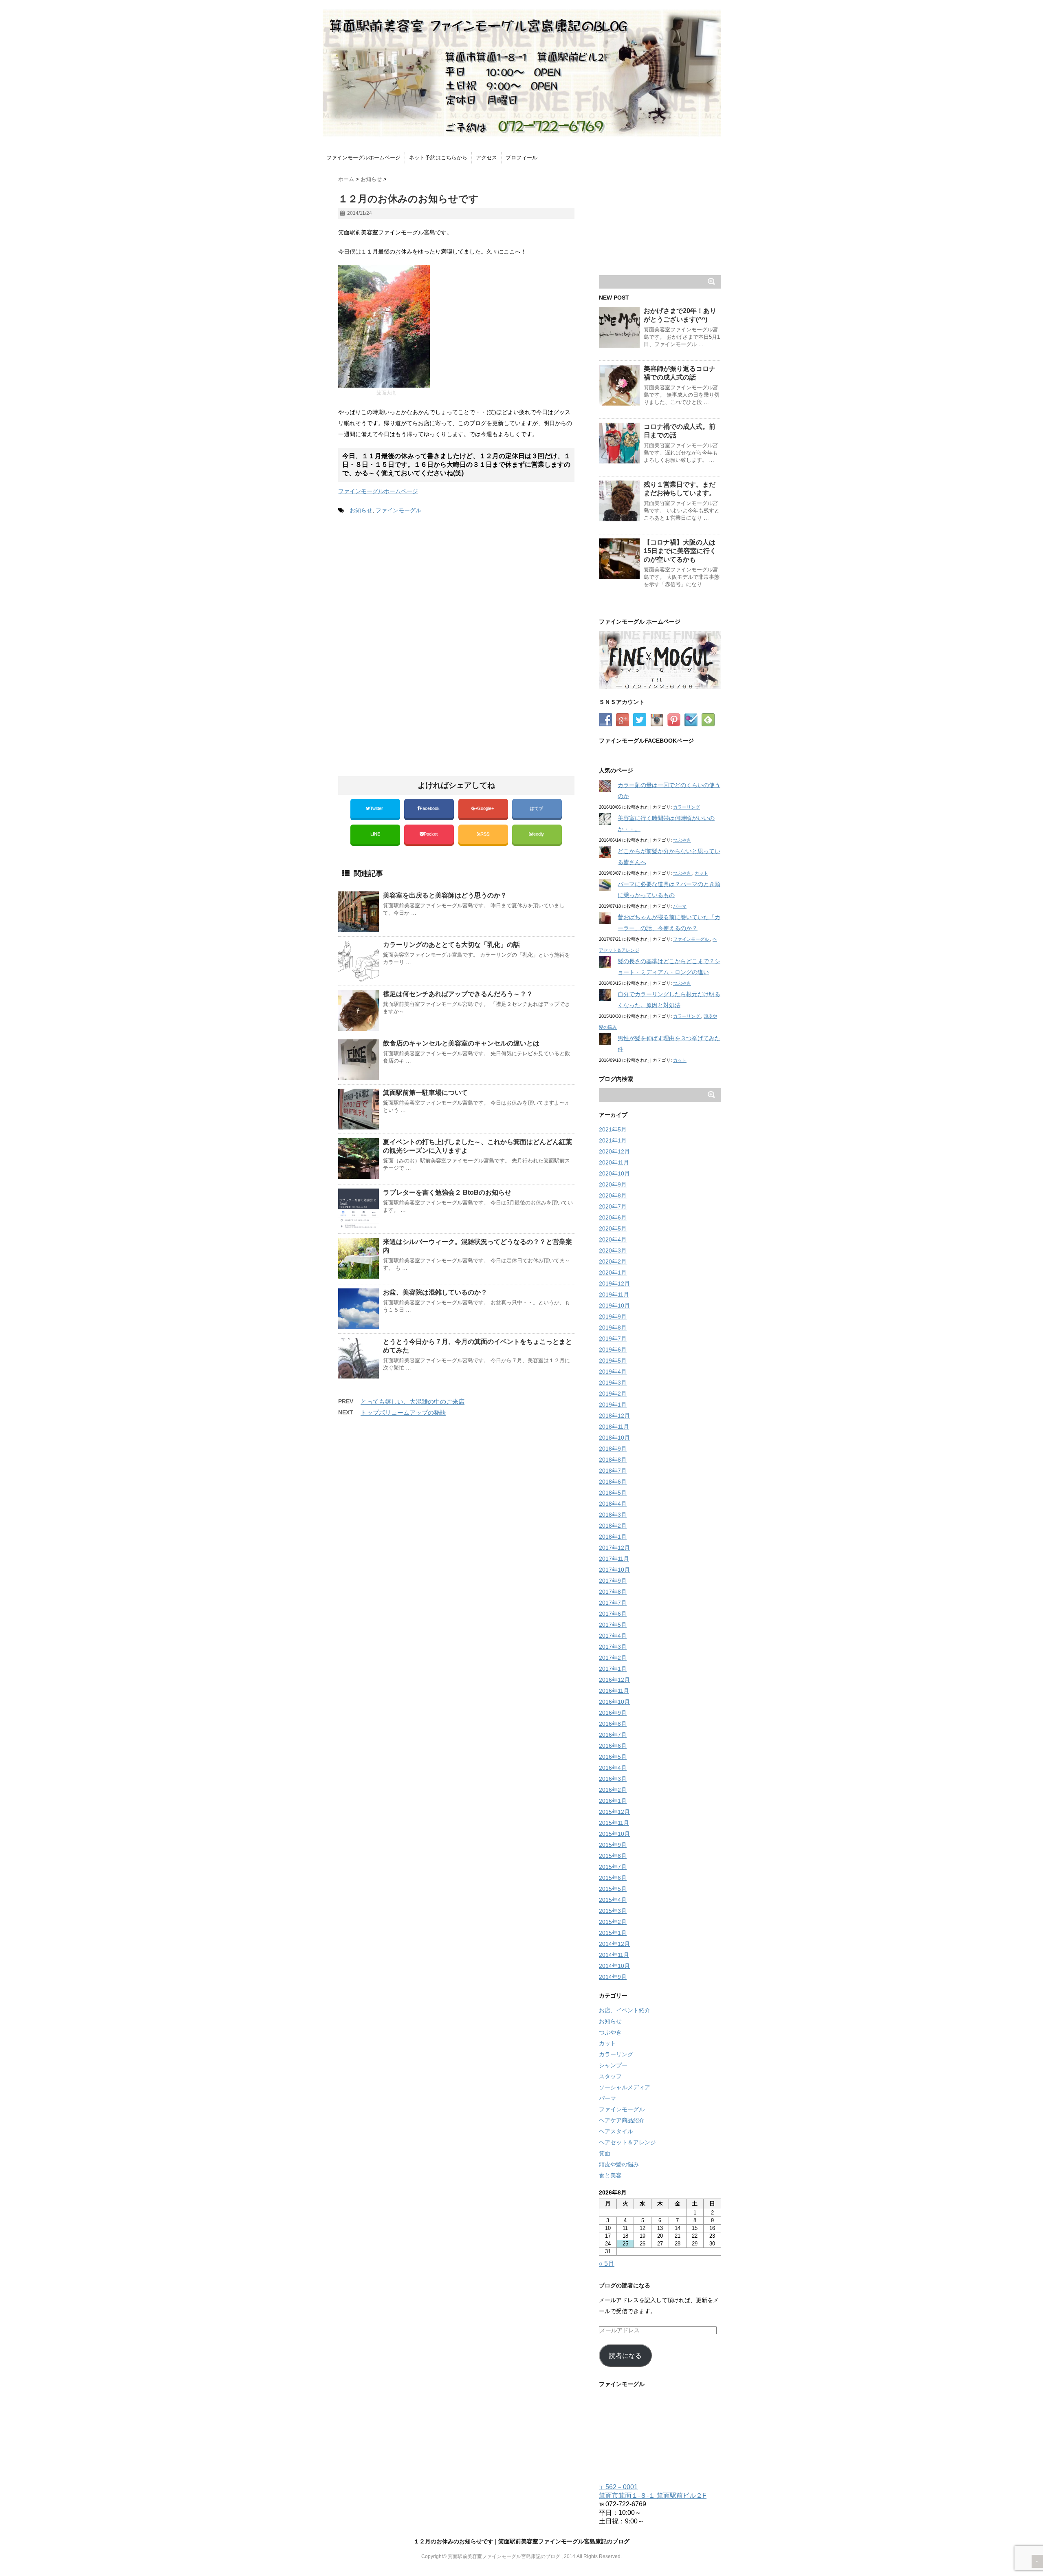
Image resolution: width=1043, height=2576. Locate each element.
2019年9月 (613, 1317)
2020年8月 (613, 1195)
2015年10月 (614, 1834)
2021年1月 (613, 1140)
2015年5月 (613, 1889)
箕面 (605, 2153)
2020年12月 (614, 1151)
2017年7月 (613, 1603)
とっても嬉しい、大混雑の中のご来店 (413, 1402)
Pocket (431, 834)
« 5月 (607, 2264)
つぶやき (682, 840)
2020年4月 (613, 1239)
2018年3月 (613, 1515)
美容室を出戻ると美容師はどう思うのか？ (445, 895)
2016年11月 (614, 1691)
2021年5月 (613, 1129)
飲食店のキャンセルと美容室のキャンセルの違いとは (461, 1043)
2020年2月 (613, 1262)
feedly (539, 834)
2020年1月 (613, 1273)
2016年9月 (613, 1713)
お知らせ (361, 510)
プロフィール (521, 158)
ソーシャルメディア (625, 2087)
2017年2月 (613, 1658)
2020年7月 (613, 1206)
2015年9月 (613, 1845)
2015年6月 (613, 1878)
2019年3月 (613, 1383)
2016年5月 (613, 1757)
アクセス (486, 158)
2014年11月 (614, 1955)
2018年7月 (613, 1471)
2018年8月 (613, 1460)
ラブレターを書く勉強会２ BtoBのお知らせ (447, 1192)
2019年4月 (613, 1372)
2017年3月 (613, 1647)
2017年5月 (613, 1625)
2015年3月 (613, 1911)
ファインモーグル (398, 510)
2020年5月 (613, 1228)
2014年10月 (614, 1966)
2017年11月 (614, 1559)
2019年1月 (613, 1405)
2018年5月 (613, 1493)
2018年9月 (613, 1449)
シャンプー (613, 2065)
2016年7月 (613, 1735)
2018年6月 (613, 1482)
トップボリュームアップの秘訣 (403, 1413)
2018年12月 (614, 1416)
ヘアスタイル (616, 2131)
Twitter (377, 808)
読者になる (625, 2356)
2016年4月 (613, 1768)
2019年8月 (613, 1328)
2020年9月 (613, 1184)
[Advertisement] (407, 589)
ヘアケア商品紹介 (622, 2120)
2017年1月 (613, 1669)
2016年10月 (614, 1702)
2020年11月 (614, 1162)
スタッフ (610, 2076)
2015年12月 (614, 1812)
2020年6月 (613, 1217)
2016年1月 (613, 1801)
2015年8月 (613, 1856)
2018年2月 (613, 1526)
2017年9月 (613, 1581)
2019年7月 (613, 1339)
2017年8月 (613, 1592)
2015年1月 (613, 1933)
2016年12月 (614, 1680)
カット (701, 873)
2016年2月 (613, 1790)
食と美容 (610, 2175)
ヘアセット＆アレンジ (627, 2142)
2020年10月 (614, 1173)
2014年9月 (613, 1977)
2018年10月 (614, 1438)
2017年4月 (613, 1636)
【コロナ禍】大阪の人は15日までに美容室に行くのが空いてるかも (680, 551)
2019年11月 (614, 1295)
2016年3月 (613, 1779)
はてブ (537, 808)
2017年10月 (614, 1570)
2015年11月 (614, 1823)
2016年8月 (613, 1724)
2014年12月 (614, 1944)
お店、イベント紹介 (625, 2010)
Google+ (486, 808)
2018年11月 (614, 1427)
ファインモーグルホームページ (363, 158)
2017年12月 (614, 1548)
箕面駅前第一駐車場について (425, 1093)
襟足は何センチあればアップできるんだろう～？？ (458, 994)
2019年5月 (613, 1361)
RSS (485, 834)
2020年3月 (613, 1251)
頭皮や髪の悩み (619, 2164)
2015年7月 (613, 1867)
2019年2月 (613, 1394)
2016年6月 (613, 1746)
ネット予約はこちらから (438, 158)
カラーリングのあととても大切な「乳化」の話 (451, 945)
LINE (375, 834)
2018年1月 (613, 1537)
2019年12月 (614, 1284)
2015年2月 (613, 1922)
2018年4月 (613, 1504)
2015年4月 (613, 1900)
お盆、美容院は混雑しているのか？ (435, 1292)
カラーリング (687, 807)
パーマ (680, 906)
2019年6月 (613, 1350)
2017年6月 (613, 1614)
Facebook (430, 808)
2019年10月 (614, 1306)
